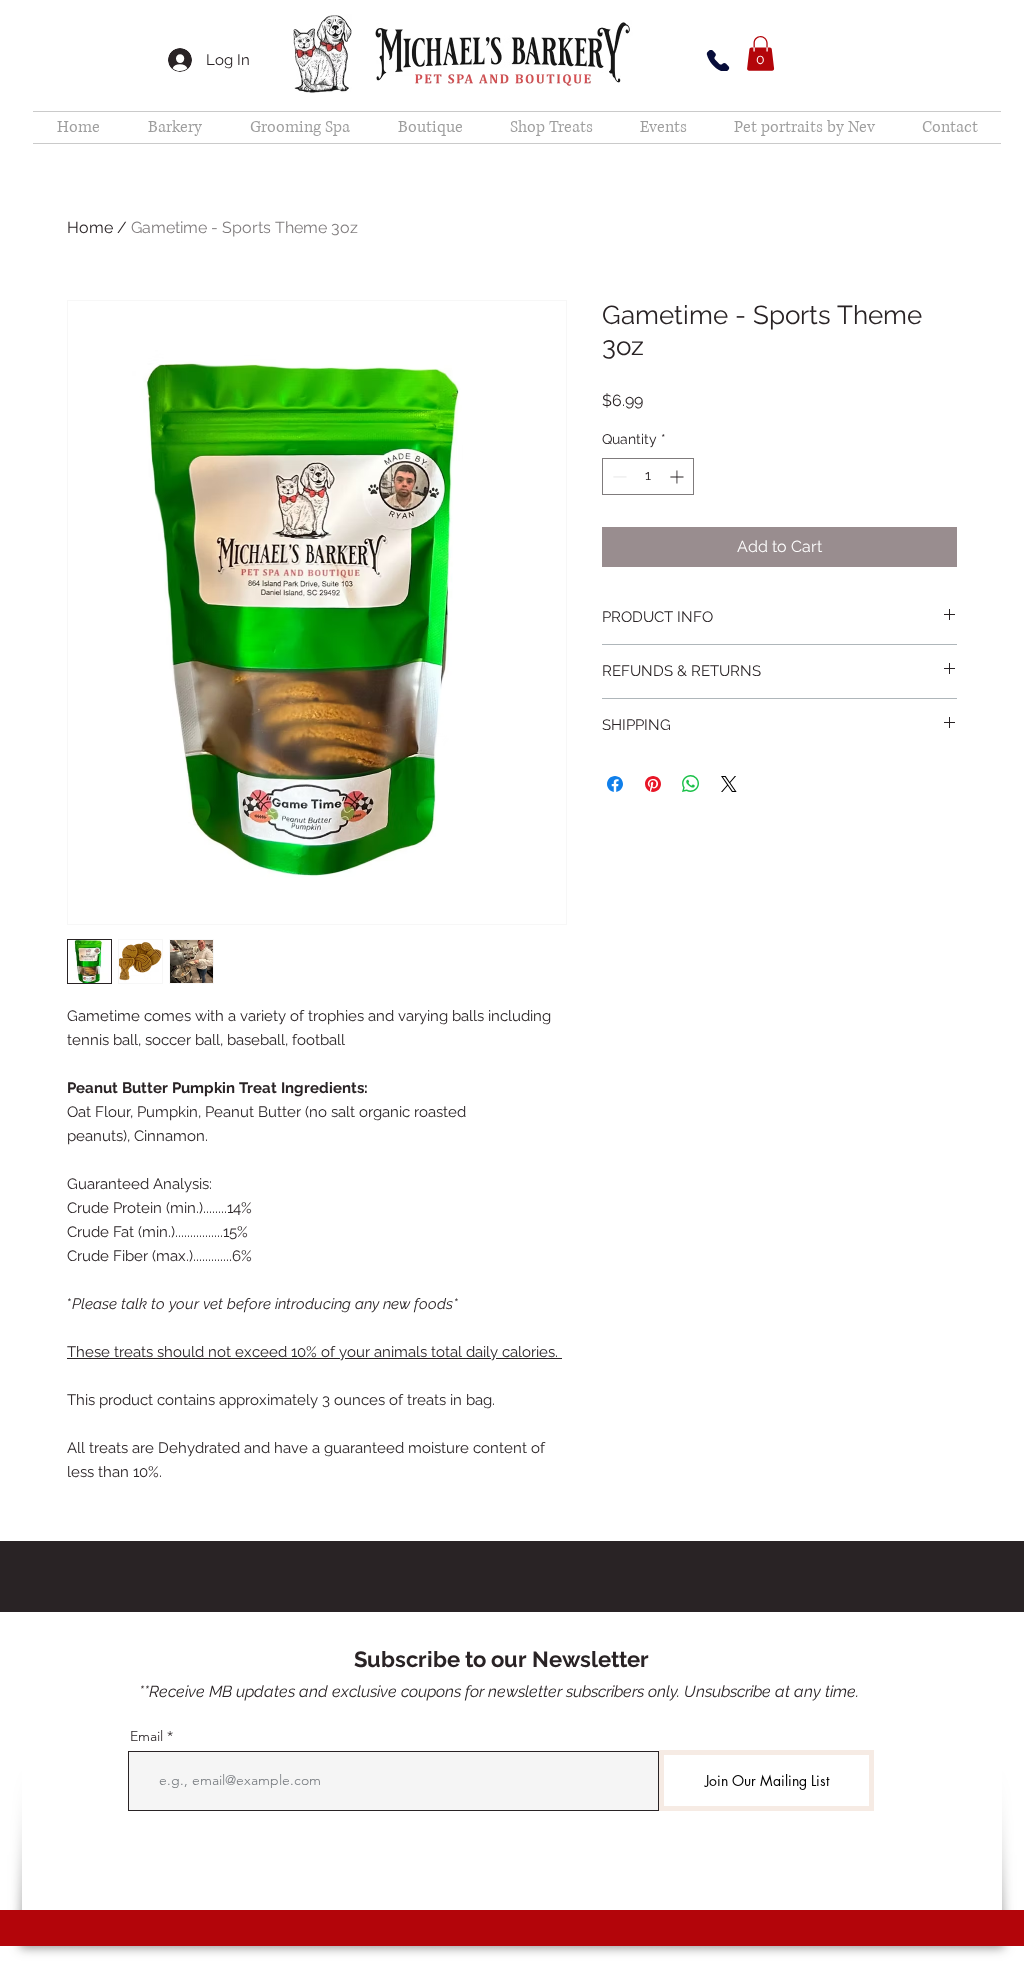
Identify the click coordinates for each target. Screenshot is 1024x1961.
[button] (760, 53)
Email (146, 1736)
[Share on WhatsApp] (691, 784)
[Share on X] (729, 784)
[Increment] (678, 476)
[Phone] (717, 60)
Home (90, 227)
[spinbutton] (648, 476)
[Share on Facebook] (615, 784)
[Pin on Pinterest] (653, 784)
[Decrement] (617, 476)
